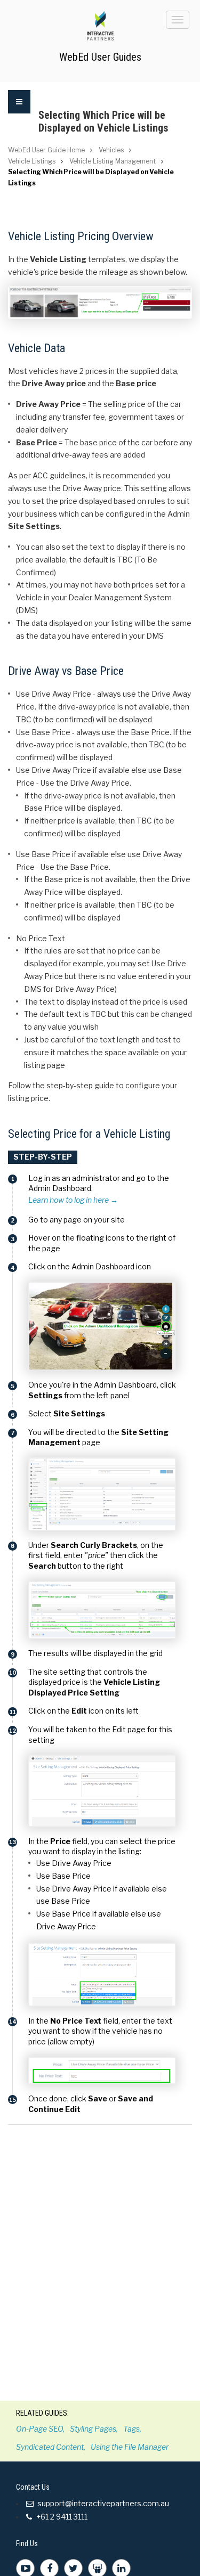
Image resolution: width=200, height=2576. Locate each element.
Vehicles (111, 150)
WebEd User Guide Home (46, 150)
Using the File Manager (130, 2447)
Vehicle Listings (32, 161)
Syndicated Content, (51, 2447)
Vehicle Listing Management (113, 161)
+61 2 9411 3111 (61, 2517)
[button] (19, 115)
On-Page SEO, (40, 2429)
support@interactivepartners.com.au (103, 2503)
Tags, (132, 2429)
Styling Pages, (94, 2429)
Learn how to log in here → (73, 1200)
